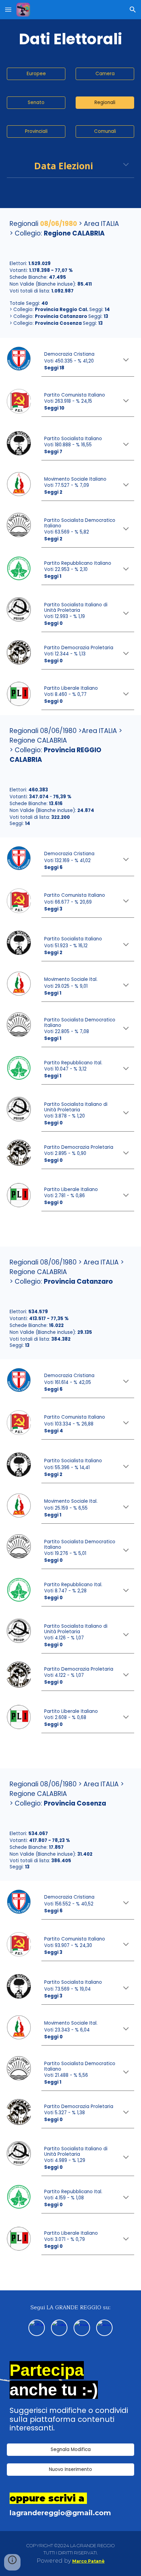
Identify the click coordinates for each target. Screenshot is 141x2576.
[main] (70, 39)
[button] (8, 9)
